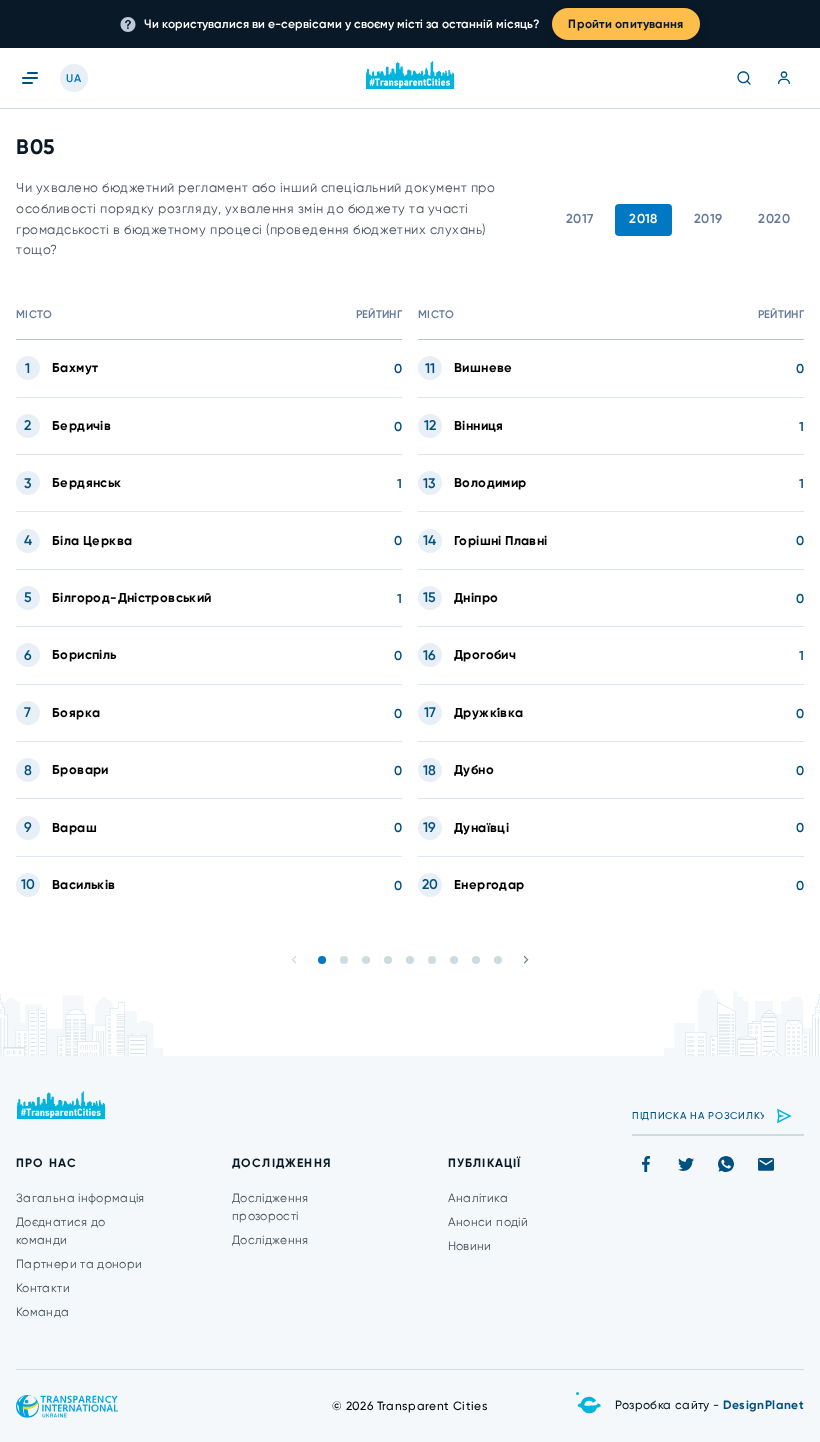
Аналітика (478, 1198)
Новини (470, 1246)
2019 (708, 218)
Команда (43, 1312)
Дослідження (270, 1240)
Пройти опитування (625, 24)
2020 (774, 218)
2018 (643, 218)
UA (73, 78)
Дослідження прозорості (270, 1207)
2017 (580, 218)
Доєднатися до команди (61, 1231)
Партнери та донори (79, 1264)
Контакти (43, 1288)
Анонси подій (488, 1222)
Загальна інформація (80, 1198)
